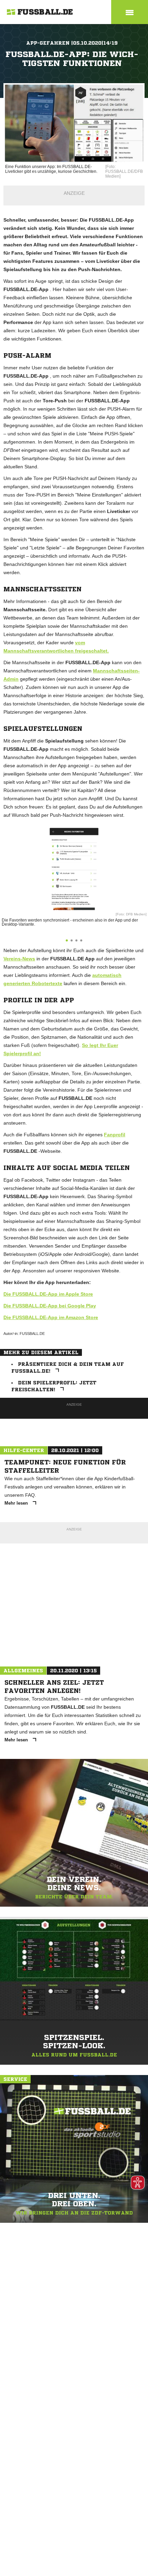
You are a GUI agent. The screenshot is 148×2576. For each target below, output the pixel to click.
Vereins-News (19, 959)
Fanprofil (115, 1135)
